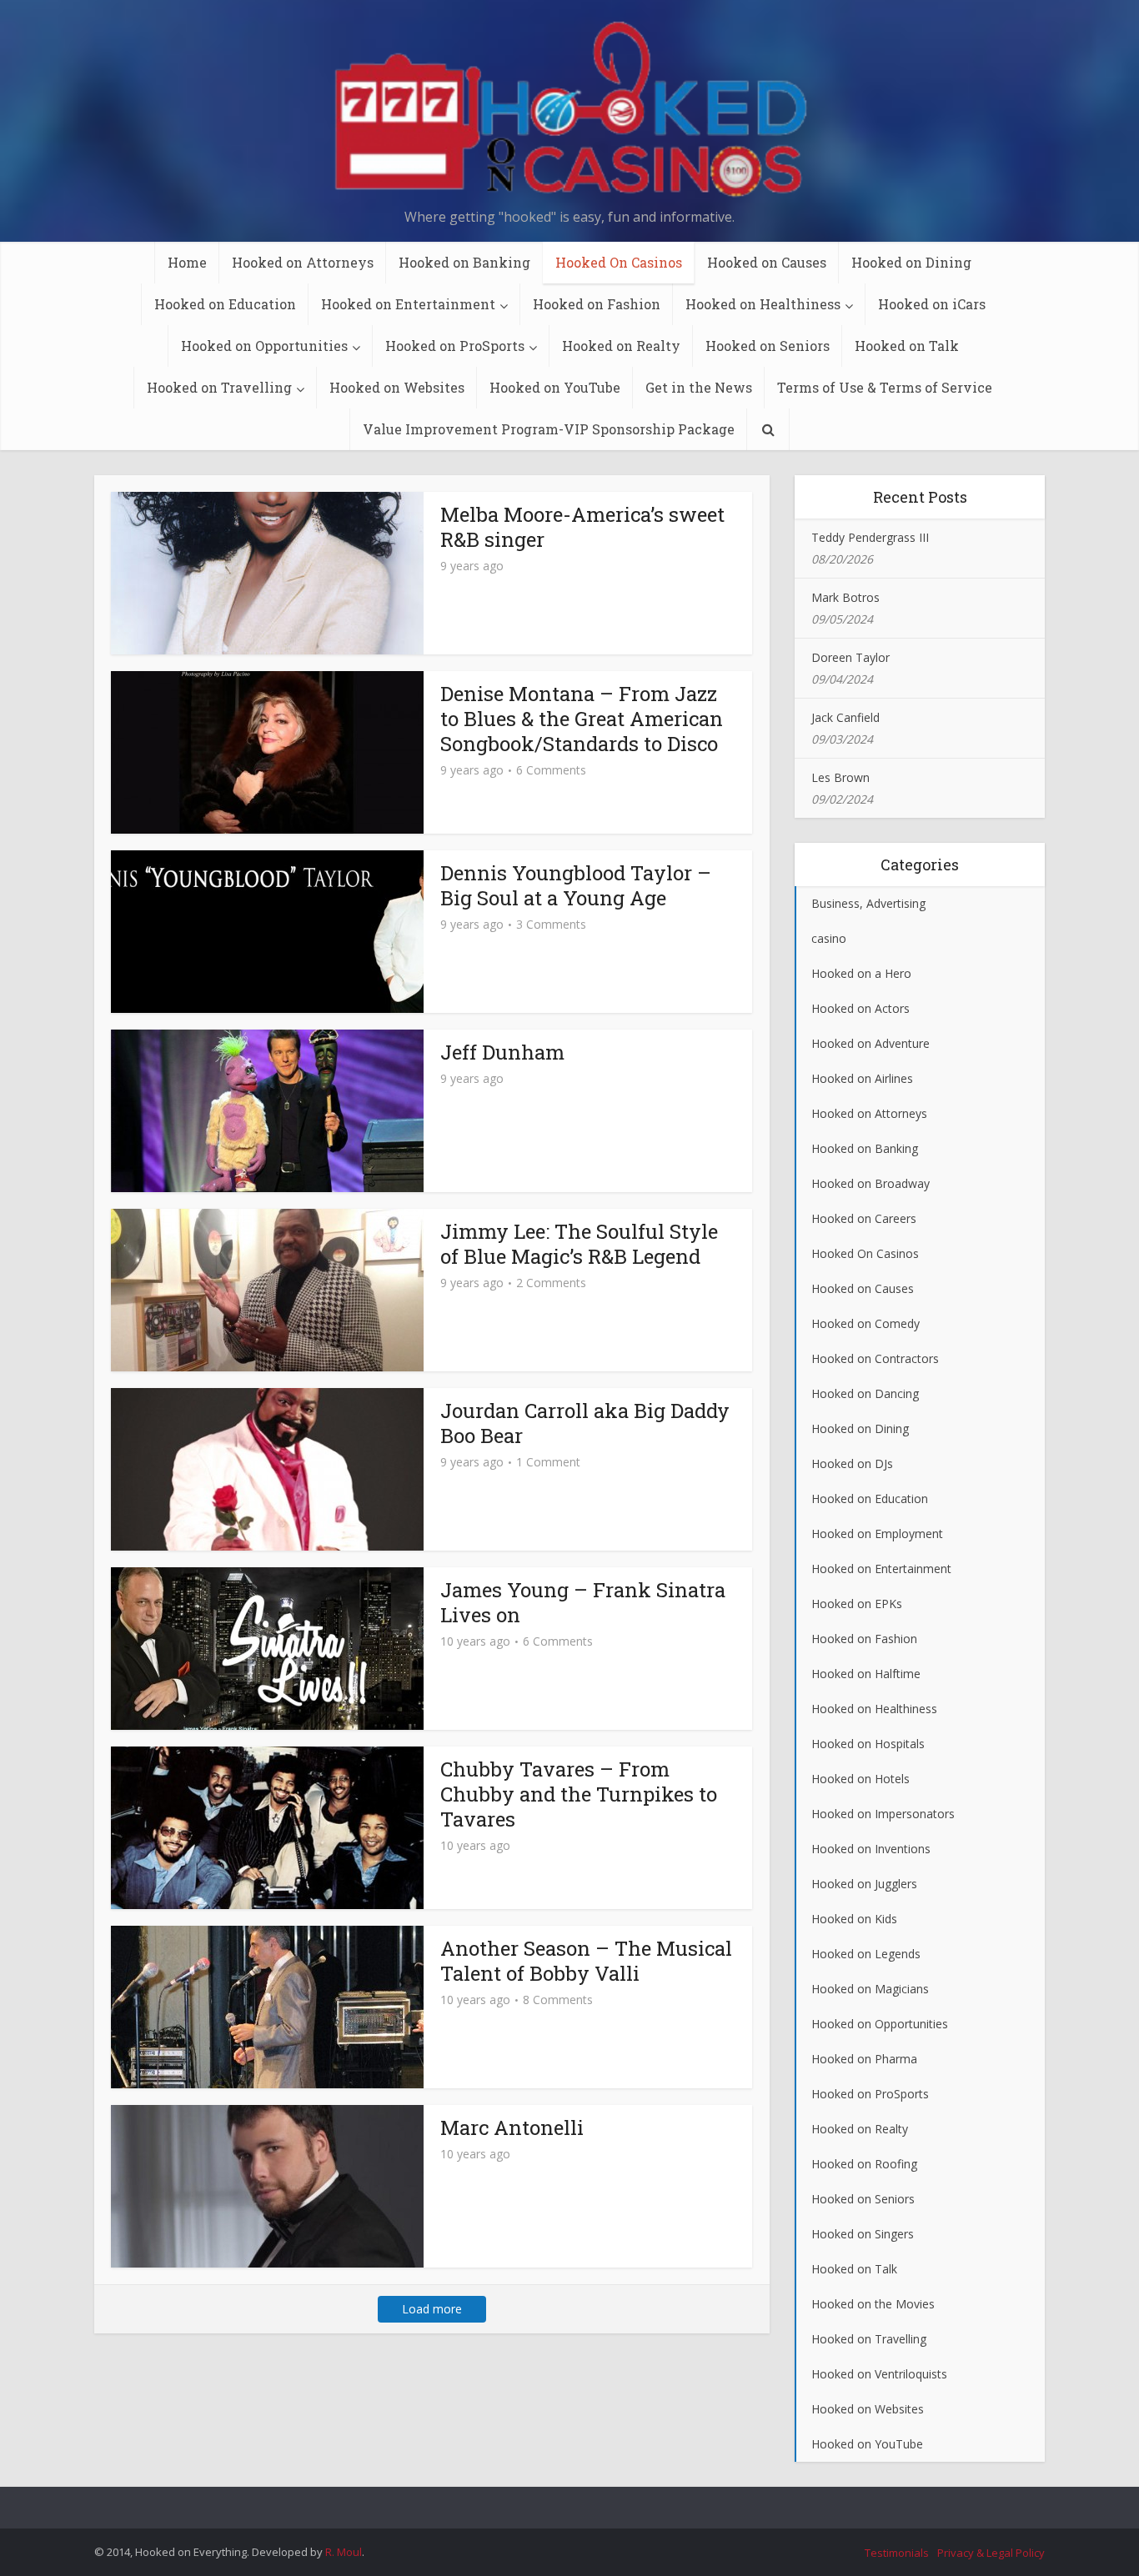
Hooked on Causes (767, 262)
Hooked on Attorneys (303, 262)
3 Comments (551, 925)
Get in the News (699, 387)
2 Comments (551, 1283)
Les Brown (840, 777)
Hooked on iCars (932, 304)
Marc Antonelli (512, 2127)
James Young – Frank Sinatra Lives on (583, 1602)
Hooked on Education (225, 304)
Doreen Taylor (850, 657)
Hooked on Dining (911, 262)
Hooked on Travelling (219, 387)
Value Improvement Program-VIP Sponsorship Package (549, 429)
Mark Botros (845, 597)
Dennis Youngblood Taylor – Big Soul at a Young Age (576, 885)
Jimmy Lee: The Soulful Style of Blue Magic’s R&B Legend (579, 1244)
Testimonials (897, 2553)
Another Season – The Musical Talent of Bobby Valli (586, 1961)
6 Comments (551, 770)
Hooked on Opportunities (264, 346)
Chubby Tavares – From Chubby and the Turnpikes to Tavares (579, 1794)
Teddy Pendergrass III (870, 537)
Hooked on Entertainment (408, 304)
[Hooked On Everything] (569, 108)
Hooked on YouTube (555, 387)
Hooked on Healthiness (763, 304)
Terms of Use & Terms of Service (885, 387)
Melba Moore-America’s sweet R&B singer (582, 527)
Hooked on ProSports (455, 346)
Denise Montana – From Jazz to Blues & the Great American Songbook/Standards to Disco (582, 719)
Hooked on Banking (464, 262)
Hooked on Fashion (597, 304)
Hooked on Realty (621, 346)
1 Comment (548, 1462)
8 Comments (558, 2000)
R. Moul (344, 2552)
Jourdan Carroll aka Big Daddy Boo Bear (585, 1423)
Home (187, 262)
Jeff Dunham (502, 1052)
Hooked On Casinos (619, 262)
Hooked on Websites (397, 387)
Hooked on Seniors (768, 346)
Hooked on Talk (907, 346)
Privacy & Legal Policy (991, 2553)
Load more (432, 2309)
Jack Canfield (845, 717)
